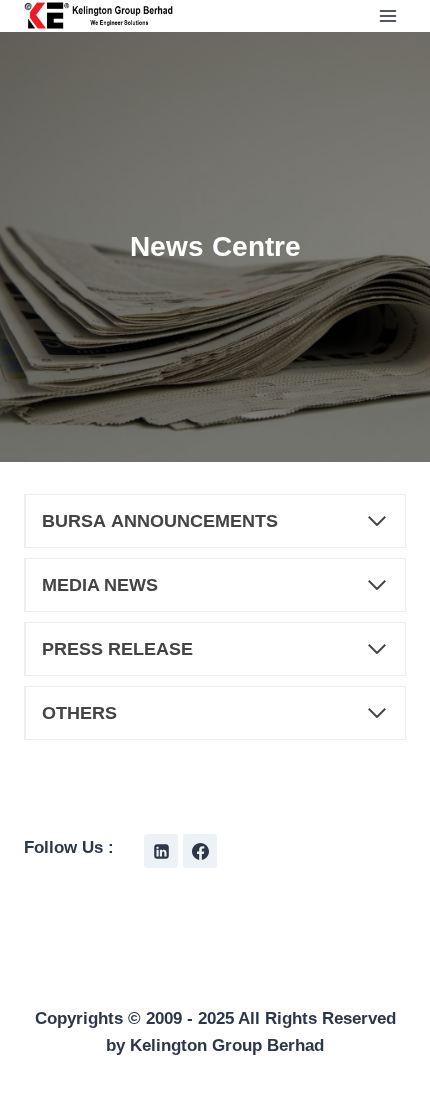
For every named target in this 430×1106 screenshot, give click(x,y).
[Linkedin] (161, 851)
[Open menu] (387, 15)
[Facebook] (200, 851)
